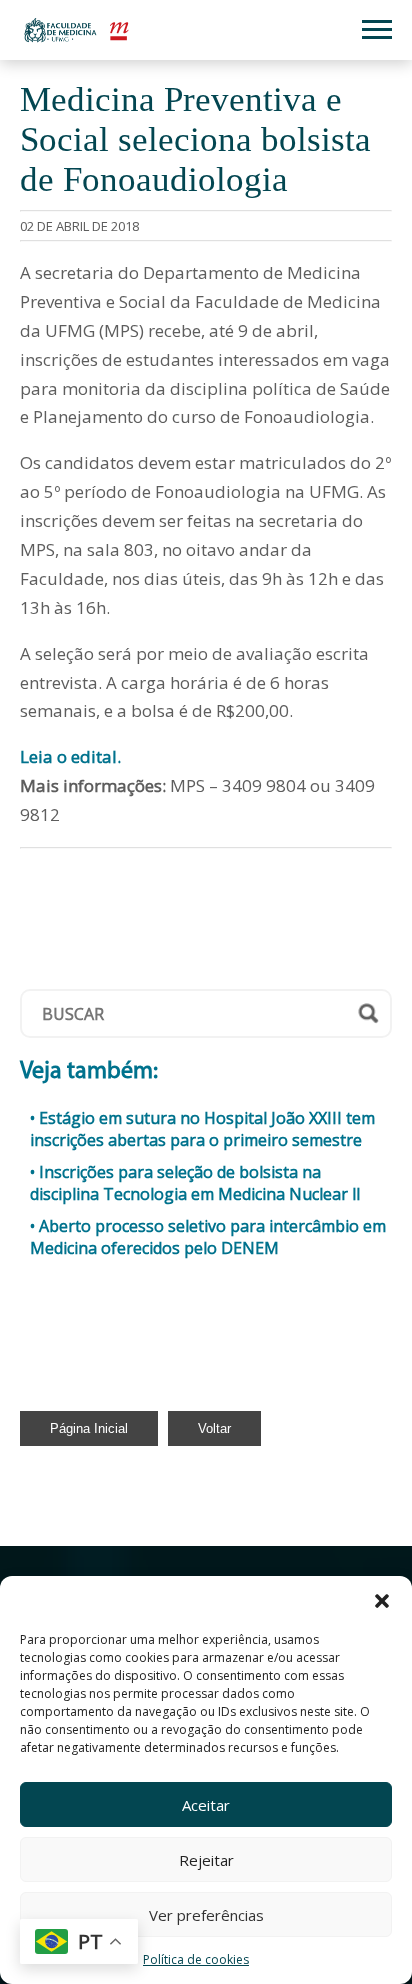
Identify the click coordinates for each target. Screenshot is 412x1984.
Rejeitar (206, 1860)
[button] (382, 1601)
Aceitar (206, 1805)
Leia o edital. (70, 756)
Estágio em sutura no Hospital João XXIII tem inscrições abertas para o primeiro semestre (202, 1129)
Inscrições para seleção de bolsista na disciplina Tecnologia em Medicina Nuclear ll (195, 1183)
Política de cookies (196, 1959)
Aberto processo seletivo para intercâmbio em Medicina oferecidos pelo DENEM (208, 1237)
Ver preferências (206, 1915)
